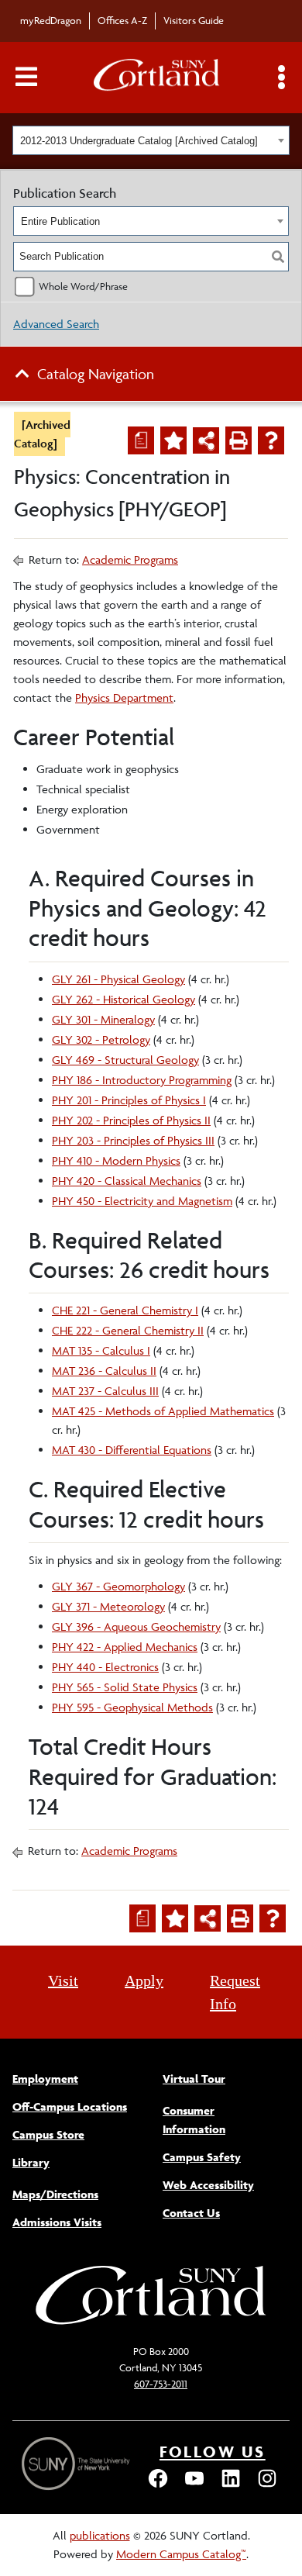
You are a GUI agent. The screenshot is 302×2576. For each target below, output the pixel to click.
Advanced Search (56, 324)
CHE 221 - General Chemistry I (125, 1310)
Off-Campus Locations (70, 2106)
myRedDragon (51, 20)
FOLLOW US (213, 2452)
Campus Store (48, 2134)
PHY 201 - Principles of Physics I (129, 1100)
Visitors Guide (194, 20)
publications (100, 2535)
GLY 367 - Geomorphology (118, 1586)
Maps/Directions (55, 2194)
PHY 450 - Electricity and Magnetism (142, 1201)
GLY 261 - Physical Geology (118, 979)
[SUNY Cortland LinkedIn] (231, 2486)
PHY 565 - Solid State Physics (125, 1687)
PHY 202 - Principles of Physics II (131, 1120)
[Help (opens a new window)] (271, 440)
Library (31, 2162)
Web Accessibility (208, 2185)
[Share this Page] (206, 440)
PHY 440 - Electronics (105, 1667)
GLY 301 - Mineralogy (103, 1019)
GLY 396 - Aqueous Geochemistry (136, 1626)
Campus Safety (202, 2157)
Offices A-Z (122, 20)
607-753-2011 (161, 2384)
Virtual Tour (194, 2079)
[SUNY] (77, 2464)
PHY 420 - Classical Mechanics (127, 1181)
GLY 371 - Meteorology (108, 1606)
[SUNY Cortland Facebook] (158, 2486)
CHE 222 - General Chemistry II (128, 1330)
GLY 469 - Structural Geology (125, 1060)
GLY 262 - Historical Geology (124, 999)
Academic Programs (130, 559)
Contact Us (191, 2213)
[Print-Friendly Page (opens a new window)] (239, 440)
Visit (63, 1980)
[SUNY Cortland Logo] (157, 78)
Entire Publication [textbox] (60, 221)
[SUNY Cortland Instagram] (267, 2486)
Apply (144, 1980)
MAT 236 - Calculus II (104, 1371)
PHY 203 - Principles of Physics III (133, 1140)
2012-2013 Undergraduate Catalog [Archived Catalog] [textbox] (139, 141)
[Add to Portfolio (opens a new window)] (173, 440)
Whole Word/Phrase (83, 286)
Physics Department (124, 698)
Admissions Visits (57, 2222)
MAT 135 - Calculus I (101, 1350)
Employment (45, 2079)
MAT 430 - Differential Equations (132, 1450)
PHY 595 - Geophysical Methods (132, 1707)
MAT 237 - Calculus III (105, 1391)
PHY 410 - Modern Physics (116, 1160)
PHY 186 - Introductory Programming (142, 1080)
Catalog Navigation (96, 374)
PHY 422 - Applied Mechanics (125, 1647)
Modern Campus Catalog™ (181, 2554)
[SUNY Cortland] (151, 2323)
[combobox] (151, 140)
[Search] (278, 257)
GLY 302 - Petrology (101, 1039)
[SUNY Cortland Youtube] (194, 2486)
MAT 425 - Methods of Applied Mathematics (163, 1411)
